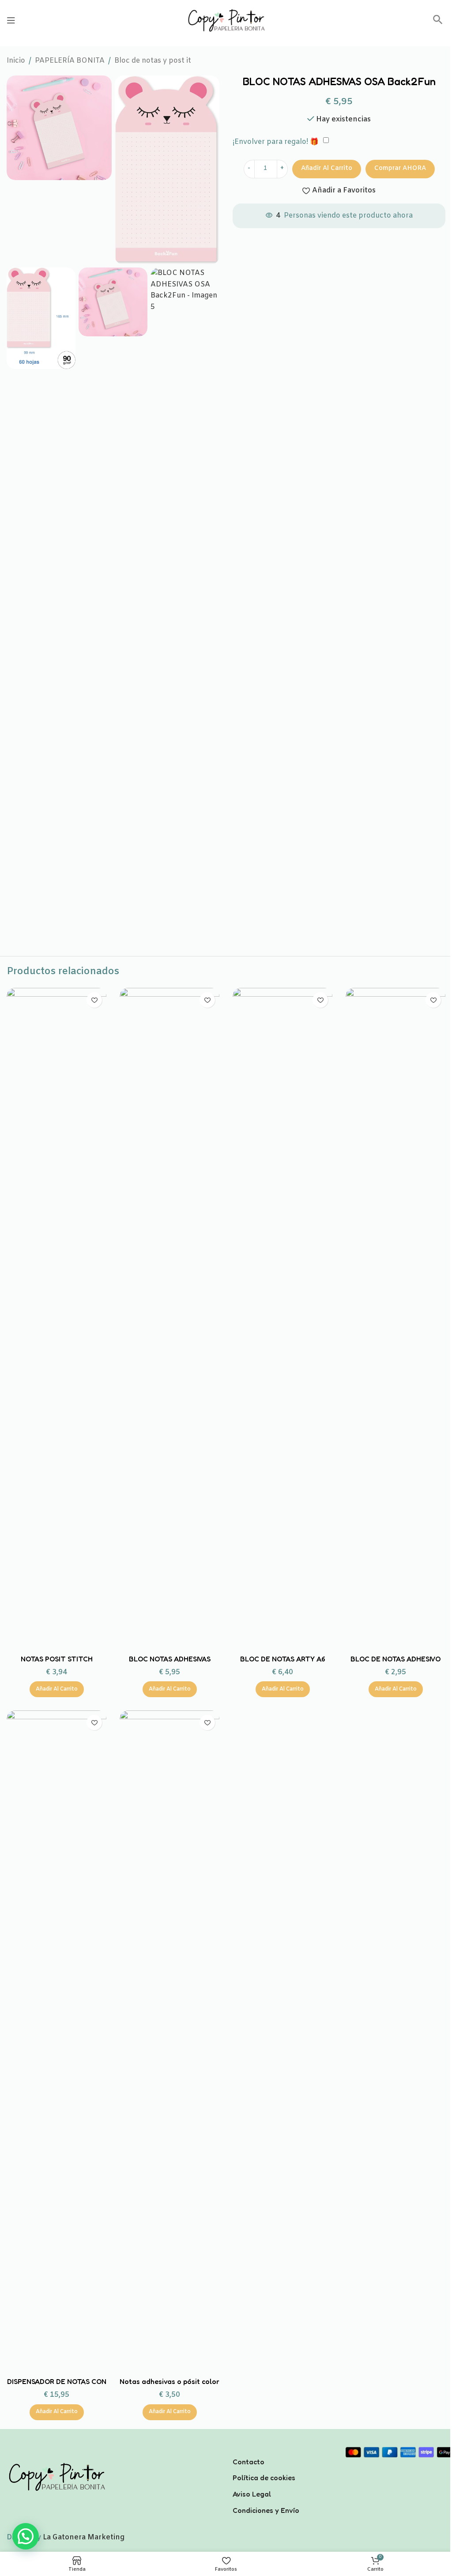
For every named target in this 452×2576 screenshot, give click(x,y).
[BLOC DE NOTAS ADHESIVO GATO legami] (395, 1319)
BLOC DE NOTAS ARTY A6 (283, 1659)
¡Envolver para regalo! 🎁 (276, 142)
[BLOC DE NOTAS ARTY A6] (282, 1319)
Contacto (249, 2462)
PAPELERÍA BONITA (70, 61)
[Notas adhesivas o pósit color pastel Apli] (169, 2041)
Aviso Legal (252, 2494)
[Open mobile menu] (11, 20)
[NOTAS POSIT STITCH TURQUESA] (56, 1319)
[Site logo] (226, 20)
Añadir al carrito (327, 168)
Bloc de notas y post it (153, 61)
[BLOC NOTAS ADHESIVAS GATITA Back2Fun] (169, 1319)
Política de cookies (264, 2478)
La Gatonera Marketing (84, 2537)
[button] (438, 23)
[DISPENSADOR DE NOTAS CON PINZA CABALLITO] (56, 2041)
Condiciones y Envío (266, 2510)
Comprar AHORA (400, 168)
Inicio (16, 61)
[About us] (282, 2450)
